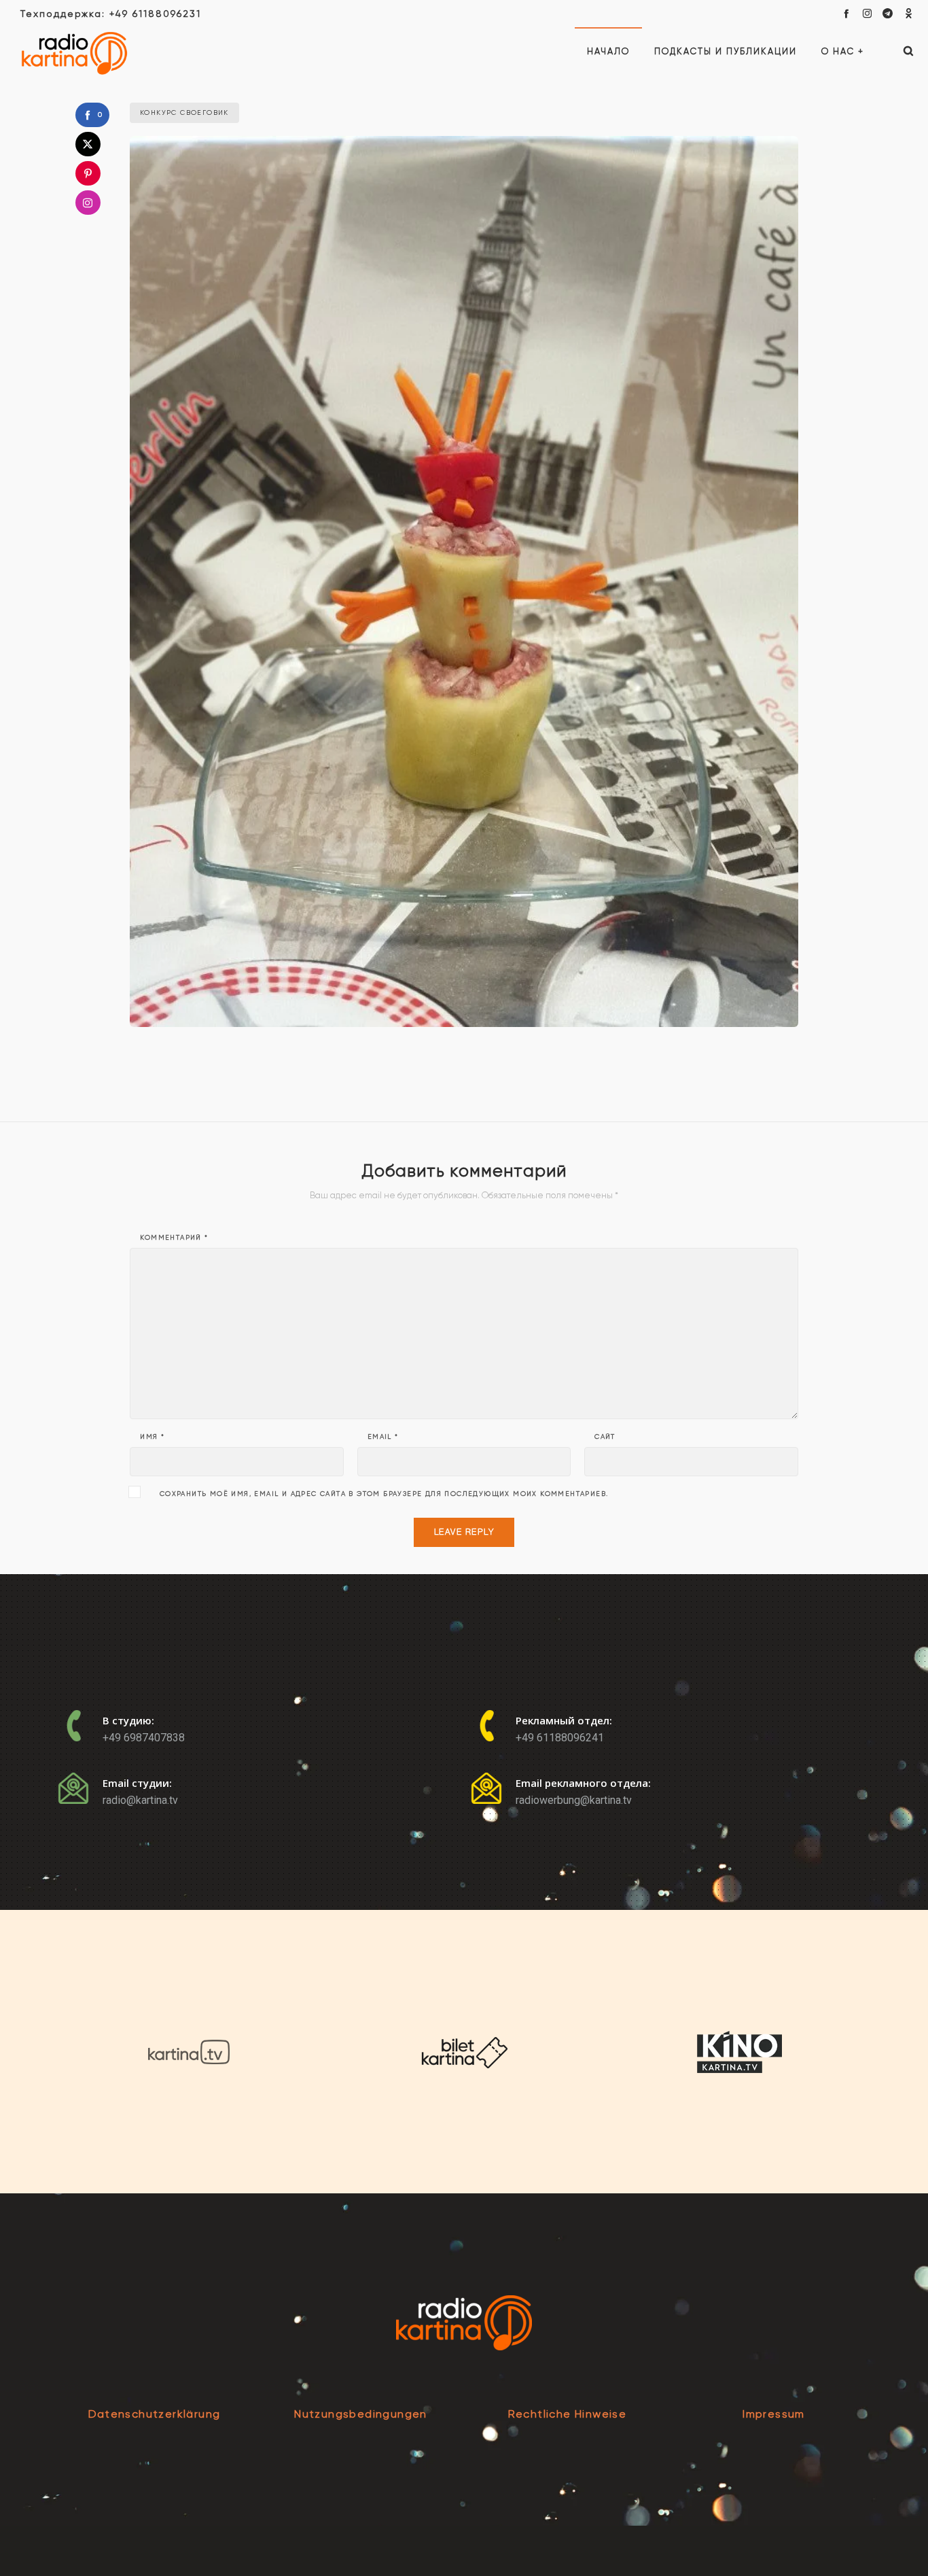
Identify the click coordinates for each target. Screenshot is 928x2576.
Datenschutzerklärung (155, 2414)
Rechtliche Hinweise (568, 2414)
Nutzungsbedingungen (361, 2414)
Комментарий (174, 1238)
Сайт (605, 1437)
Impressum (774, 2414)
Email (383, 1437)
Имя (152, 1437)
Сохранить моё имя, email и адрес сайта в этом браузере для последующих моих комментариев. (384, 1494)
